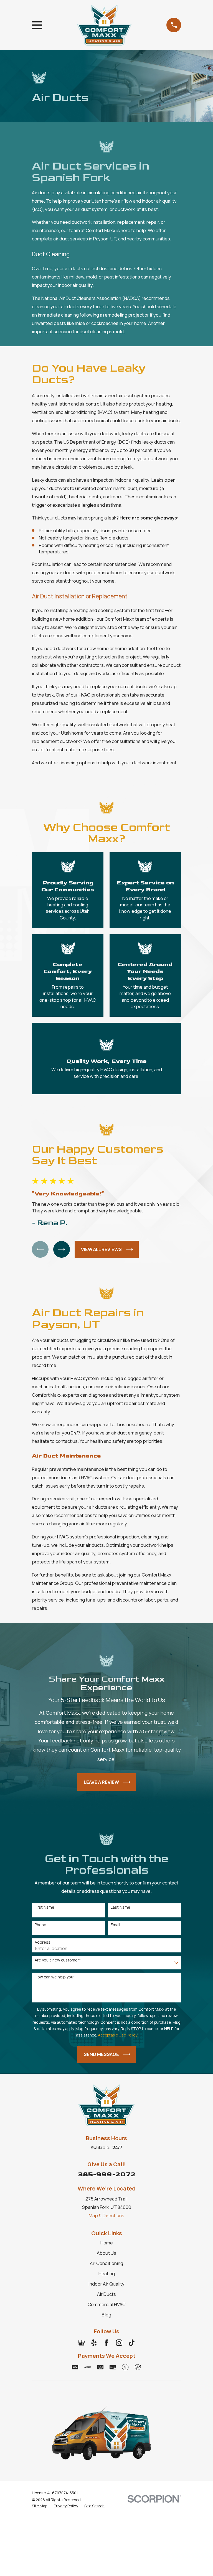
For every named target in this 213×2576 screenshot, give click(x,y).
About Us (106, 2253)
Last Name (121, 1907)
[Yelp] (94, 2343)
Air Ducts (106, 2294)
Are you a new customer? (58, 1960)
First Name (45, 1907)
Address (43, 1942)
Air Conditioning (106, 2263)
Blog (106, 2315)
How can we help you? (55, 1977)
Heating (107, 2273)
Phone (40, 1925)
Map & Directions (106, 2215)
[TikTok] (132, 2343)
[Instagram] (119, 2343)
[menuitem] (40, 2506)
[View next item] (62, 1249)
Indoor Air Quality (106, 2284)
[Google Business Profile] (81, 2343)
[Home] (104, 25)
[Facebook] (106, 2343)
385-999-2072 (106, 2174)
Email (115, 1925)
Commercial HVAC (107, 2304)
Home (107, 2243)
